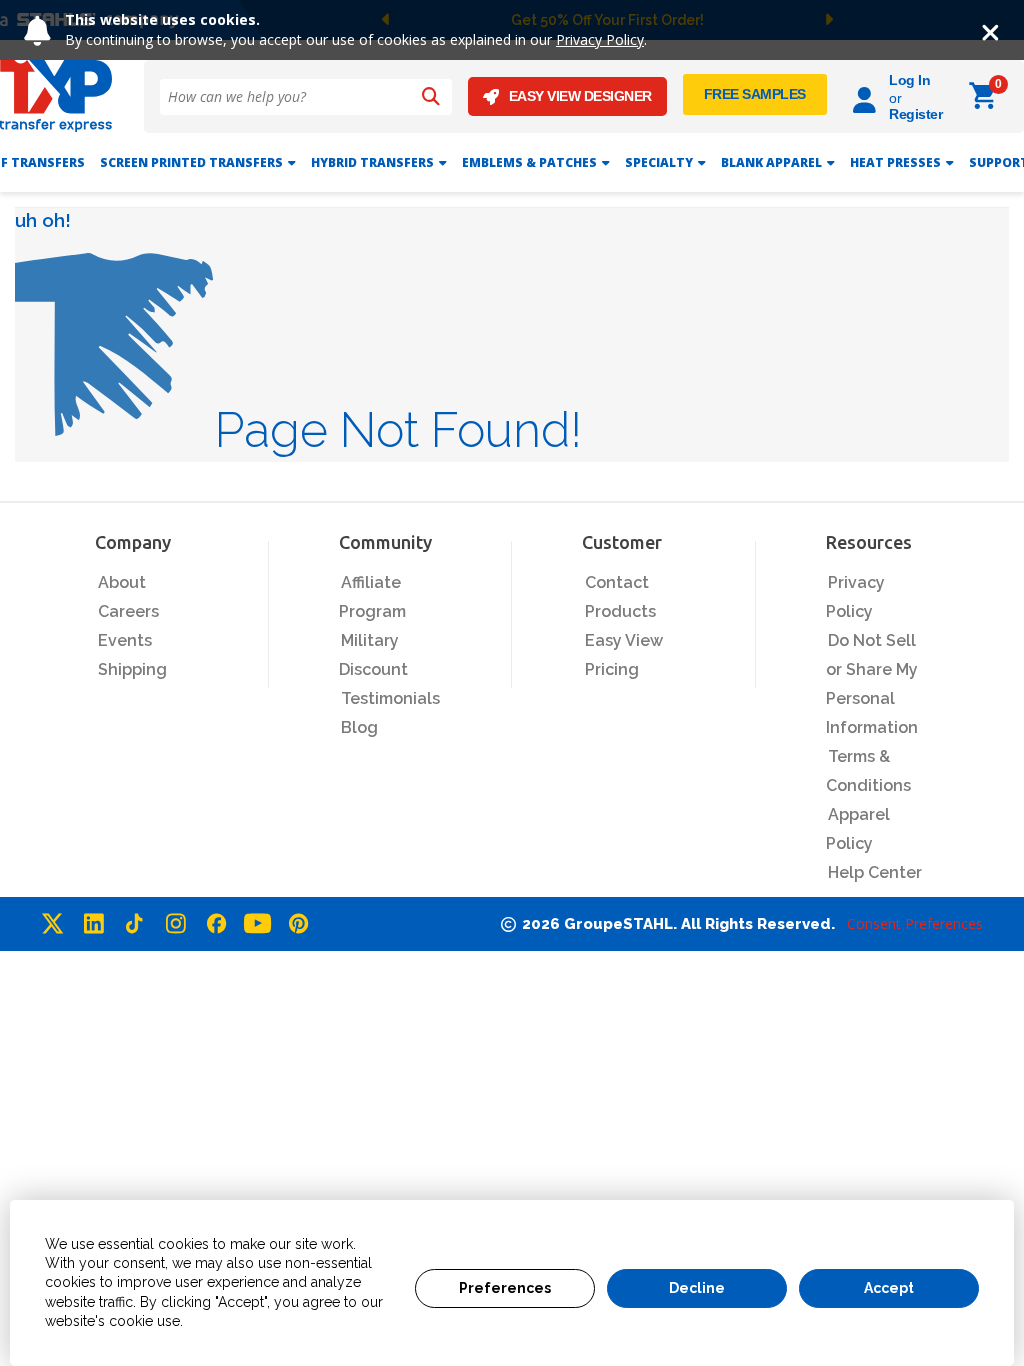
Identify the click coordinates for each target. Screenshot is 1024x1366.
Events (125, 640)
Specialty (659, 162)
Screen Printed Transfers (191, 162)
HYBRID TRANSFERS (372, 162)
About (122, 582)
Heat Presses (895, 162)
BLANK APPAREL (771, 162)
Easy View (624, 640)
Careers (128, 611)
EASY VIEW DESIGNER (580, 96)
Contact (617, 582)
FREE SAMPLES (755, 94)
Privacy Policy (600, 39)
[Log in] (867, 96)
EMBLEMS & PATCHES (529, 162)
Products (620, 611)
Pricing (612, 669)
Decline (697, 1288)
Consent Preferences (915, 923)
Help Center (875, 872)
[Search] (431, 97)
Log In (909, 80)
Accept (889, 1288)
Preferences (505, 1288)
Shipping (132, 669)
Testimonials (390, 698)
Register (915, 114)
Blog (359, 727)
